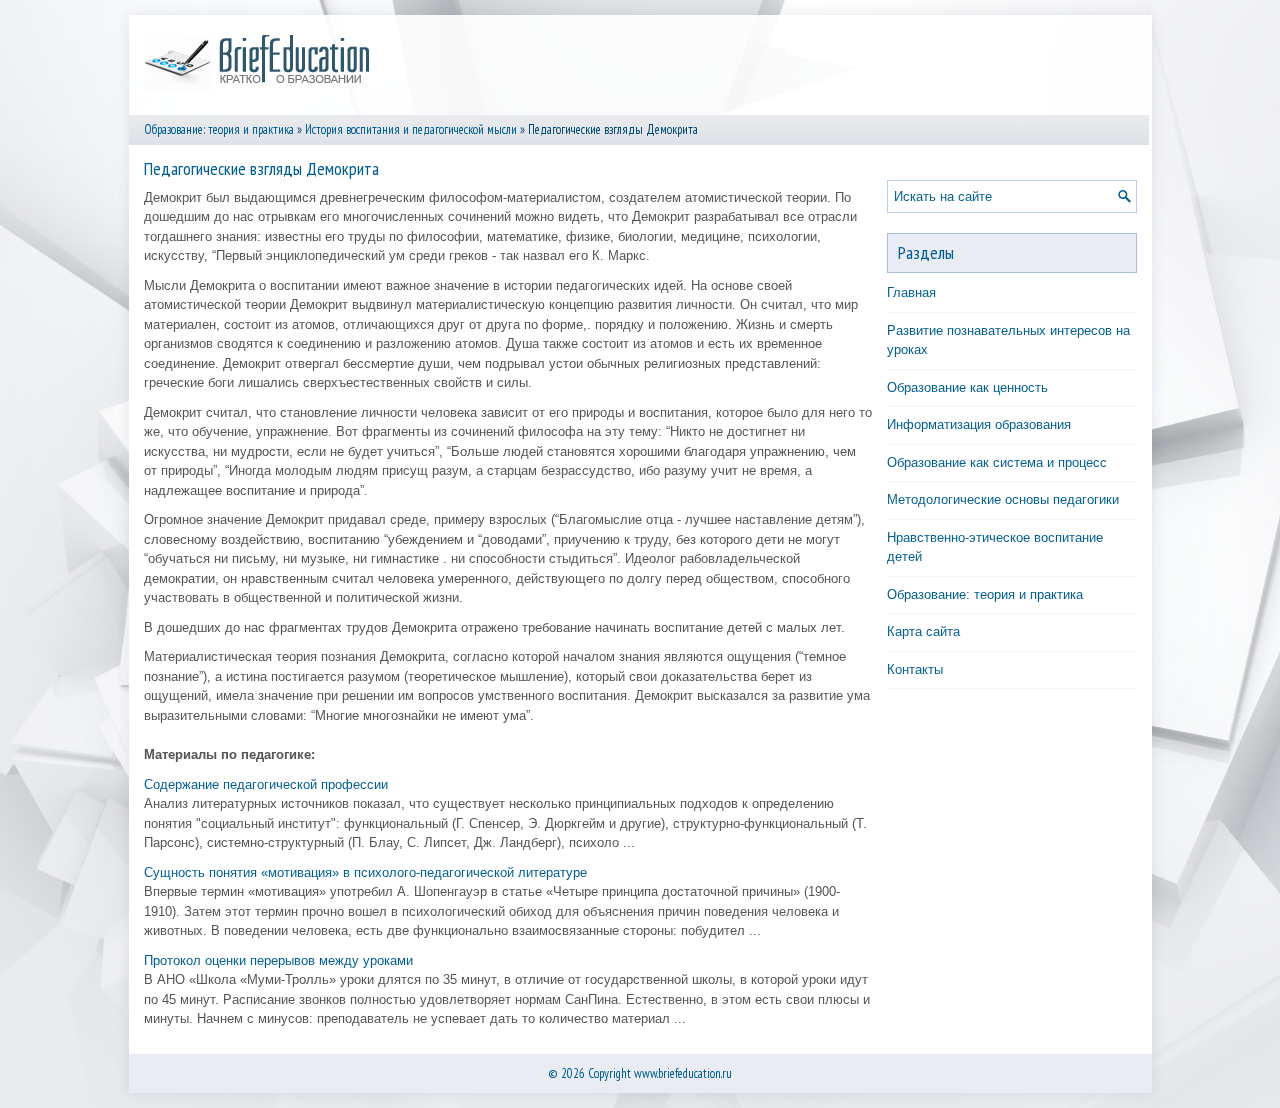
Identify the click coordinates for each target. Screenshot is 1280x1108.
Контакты (915, 669)
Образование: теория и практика (219, 129)
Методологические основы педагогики (1003, 499)
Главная (911, 292)
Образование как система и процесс (997, 462)
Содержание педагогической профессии (266, 784)
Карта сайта (923, 631)
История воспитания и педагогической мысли (411, 129)
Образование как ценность (967, 387)
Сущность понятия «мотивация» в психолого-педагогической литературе (365, 872)
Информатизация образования (979, 424)
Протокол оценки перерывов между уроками (278, 960)
